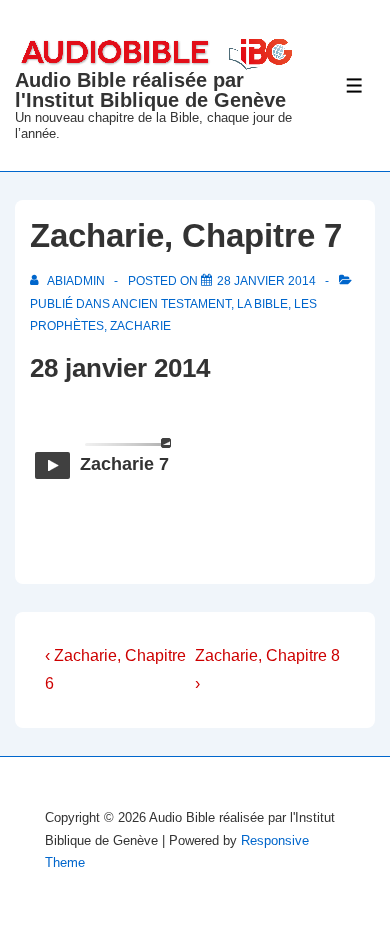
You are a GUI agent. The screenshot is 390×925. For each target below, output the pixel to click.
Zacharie (140, 326)
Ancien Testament (171, 304)
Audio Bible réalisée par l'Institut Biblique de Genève (150, 90)
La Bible (262, 304)
